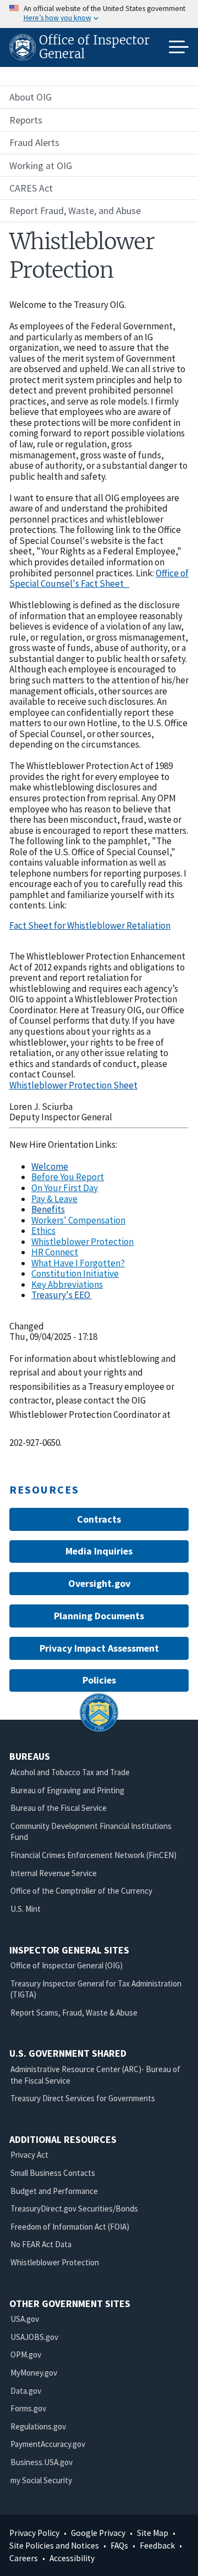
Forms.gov (28, 2408)
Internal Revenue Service (54, 1873)
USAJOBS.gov (34, 2337)
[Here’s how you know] (99, 14)
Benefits (48, 1209)
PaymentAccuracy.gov (48, 2444)
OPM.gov (26, 2355)
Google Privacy (98, 2533)
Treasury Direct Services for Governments (83, 2098)
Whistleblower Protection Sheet (73, 1085)
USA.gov (25, 2319)
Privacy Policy (34, 2533)
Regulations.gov (38, 2426)
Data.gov (26, 2391)
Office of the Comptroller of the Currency (81, 1891)
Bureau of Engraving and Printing (67, 1790)
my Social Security (41, 2480)
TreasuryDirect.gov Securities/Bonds (74, 2209)
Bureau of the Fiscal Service (59, 1808)
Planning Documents (99, 1616)
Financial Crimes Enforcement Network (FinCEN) (94, 1855)
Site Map (153, 2533)
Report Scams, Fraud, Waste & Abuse (74, 2013)
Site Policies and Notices (54, 2546)
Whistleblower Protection (55, 2262)
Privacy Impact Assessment (99, 1648)
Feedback (157, 2546)
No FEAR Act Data (41, 2244)
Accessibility (72, 2558)
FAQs (119, 2546)
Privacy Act (29, 2155)
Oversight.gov (99, 1583)
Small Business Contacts (53, 2173)
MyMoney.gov (34, 2373)
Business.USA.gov (42, 2462)
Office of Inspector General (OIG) (67, 1965)
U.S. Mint (26, 1909)
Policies (99, 1680)
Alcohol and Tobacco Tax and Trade (70, 1772)
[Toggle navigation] (179, 47)
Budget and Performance (54, 2191)
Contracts (99, 1519)
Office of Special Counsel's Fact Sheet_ (99, 579)
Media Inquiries (99, 1551)
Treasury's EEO (62, 1295)
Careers (24, 2558)
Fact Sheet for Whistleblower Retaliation (90, 925)
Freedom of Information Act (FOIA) (70, 2227)
